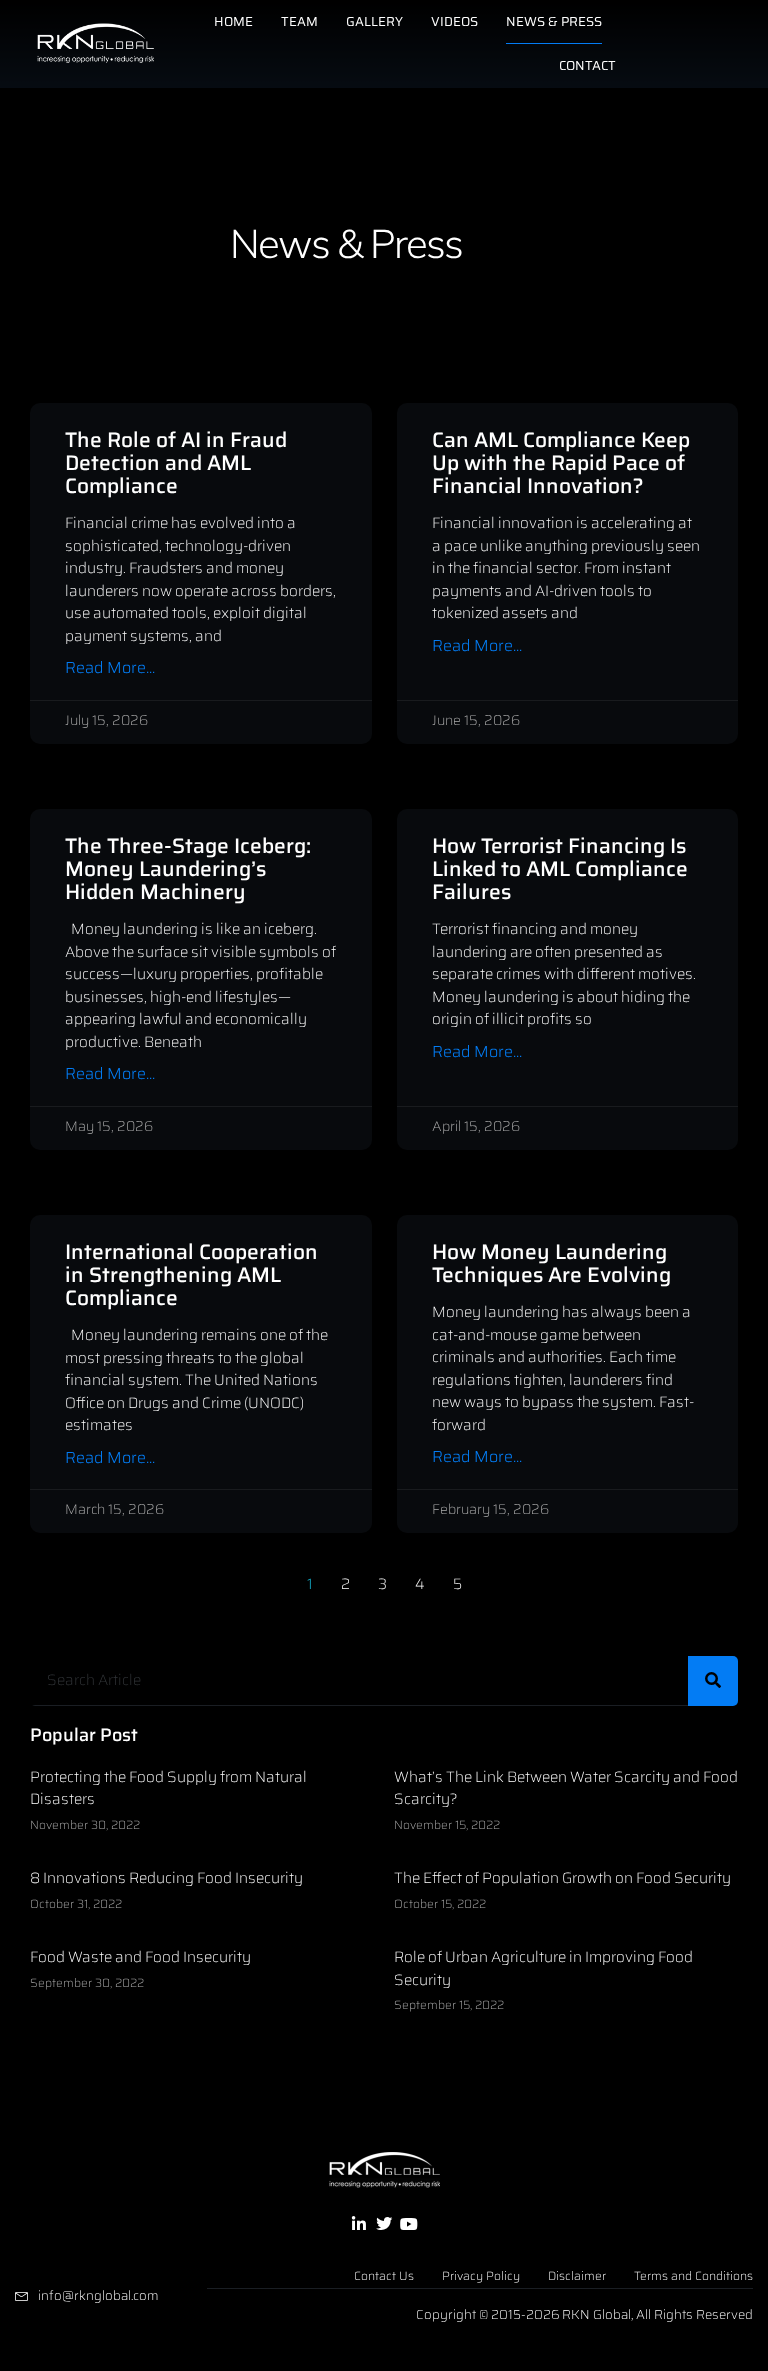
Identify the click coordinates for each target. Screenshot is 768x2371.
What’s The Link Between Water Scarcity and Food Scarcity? (566, 1788)
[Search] (713, 1681)
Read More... (110, 668)
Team (299, 21)
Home (233, 21)
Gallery (374, 21)
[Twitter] (384, 2224)
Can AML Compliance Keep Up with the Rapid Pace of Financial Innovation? (561, 462)
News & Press (554, 21)
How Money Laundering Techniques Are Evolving (551, 1263)
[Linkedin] (358, 2224)
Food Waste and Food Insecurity (140, 1957)
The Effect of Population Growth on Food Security (562, 1878)
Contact (587, 65)
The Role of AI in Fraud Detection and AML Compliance (176, 462)
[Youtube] (409, 2224)
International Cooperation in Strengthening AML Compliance (191, 1274)
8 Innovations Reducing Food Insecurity (166, 1878)
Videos (454, 21)
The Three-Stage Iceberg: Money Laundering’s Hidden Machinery (188, 868)
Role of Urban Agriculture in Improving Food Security (543, 1968)
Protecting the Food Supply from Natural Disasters (168, 1788)
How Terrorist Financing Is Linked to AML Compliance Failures (560, 868)
